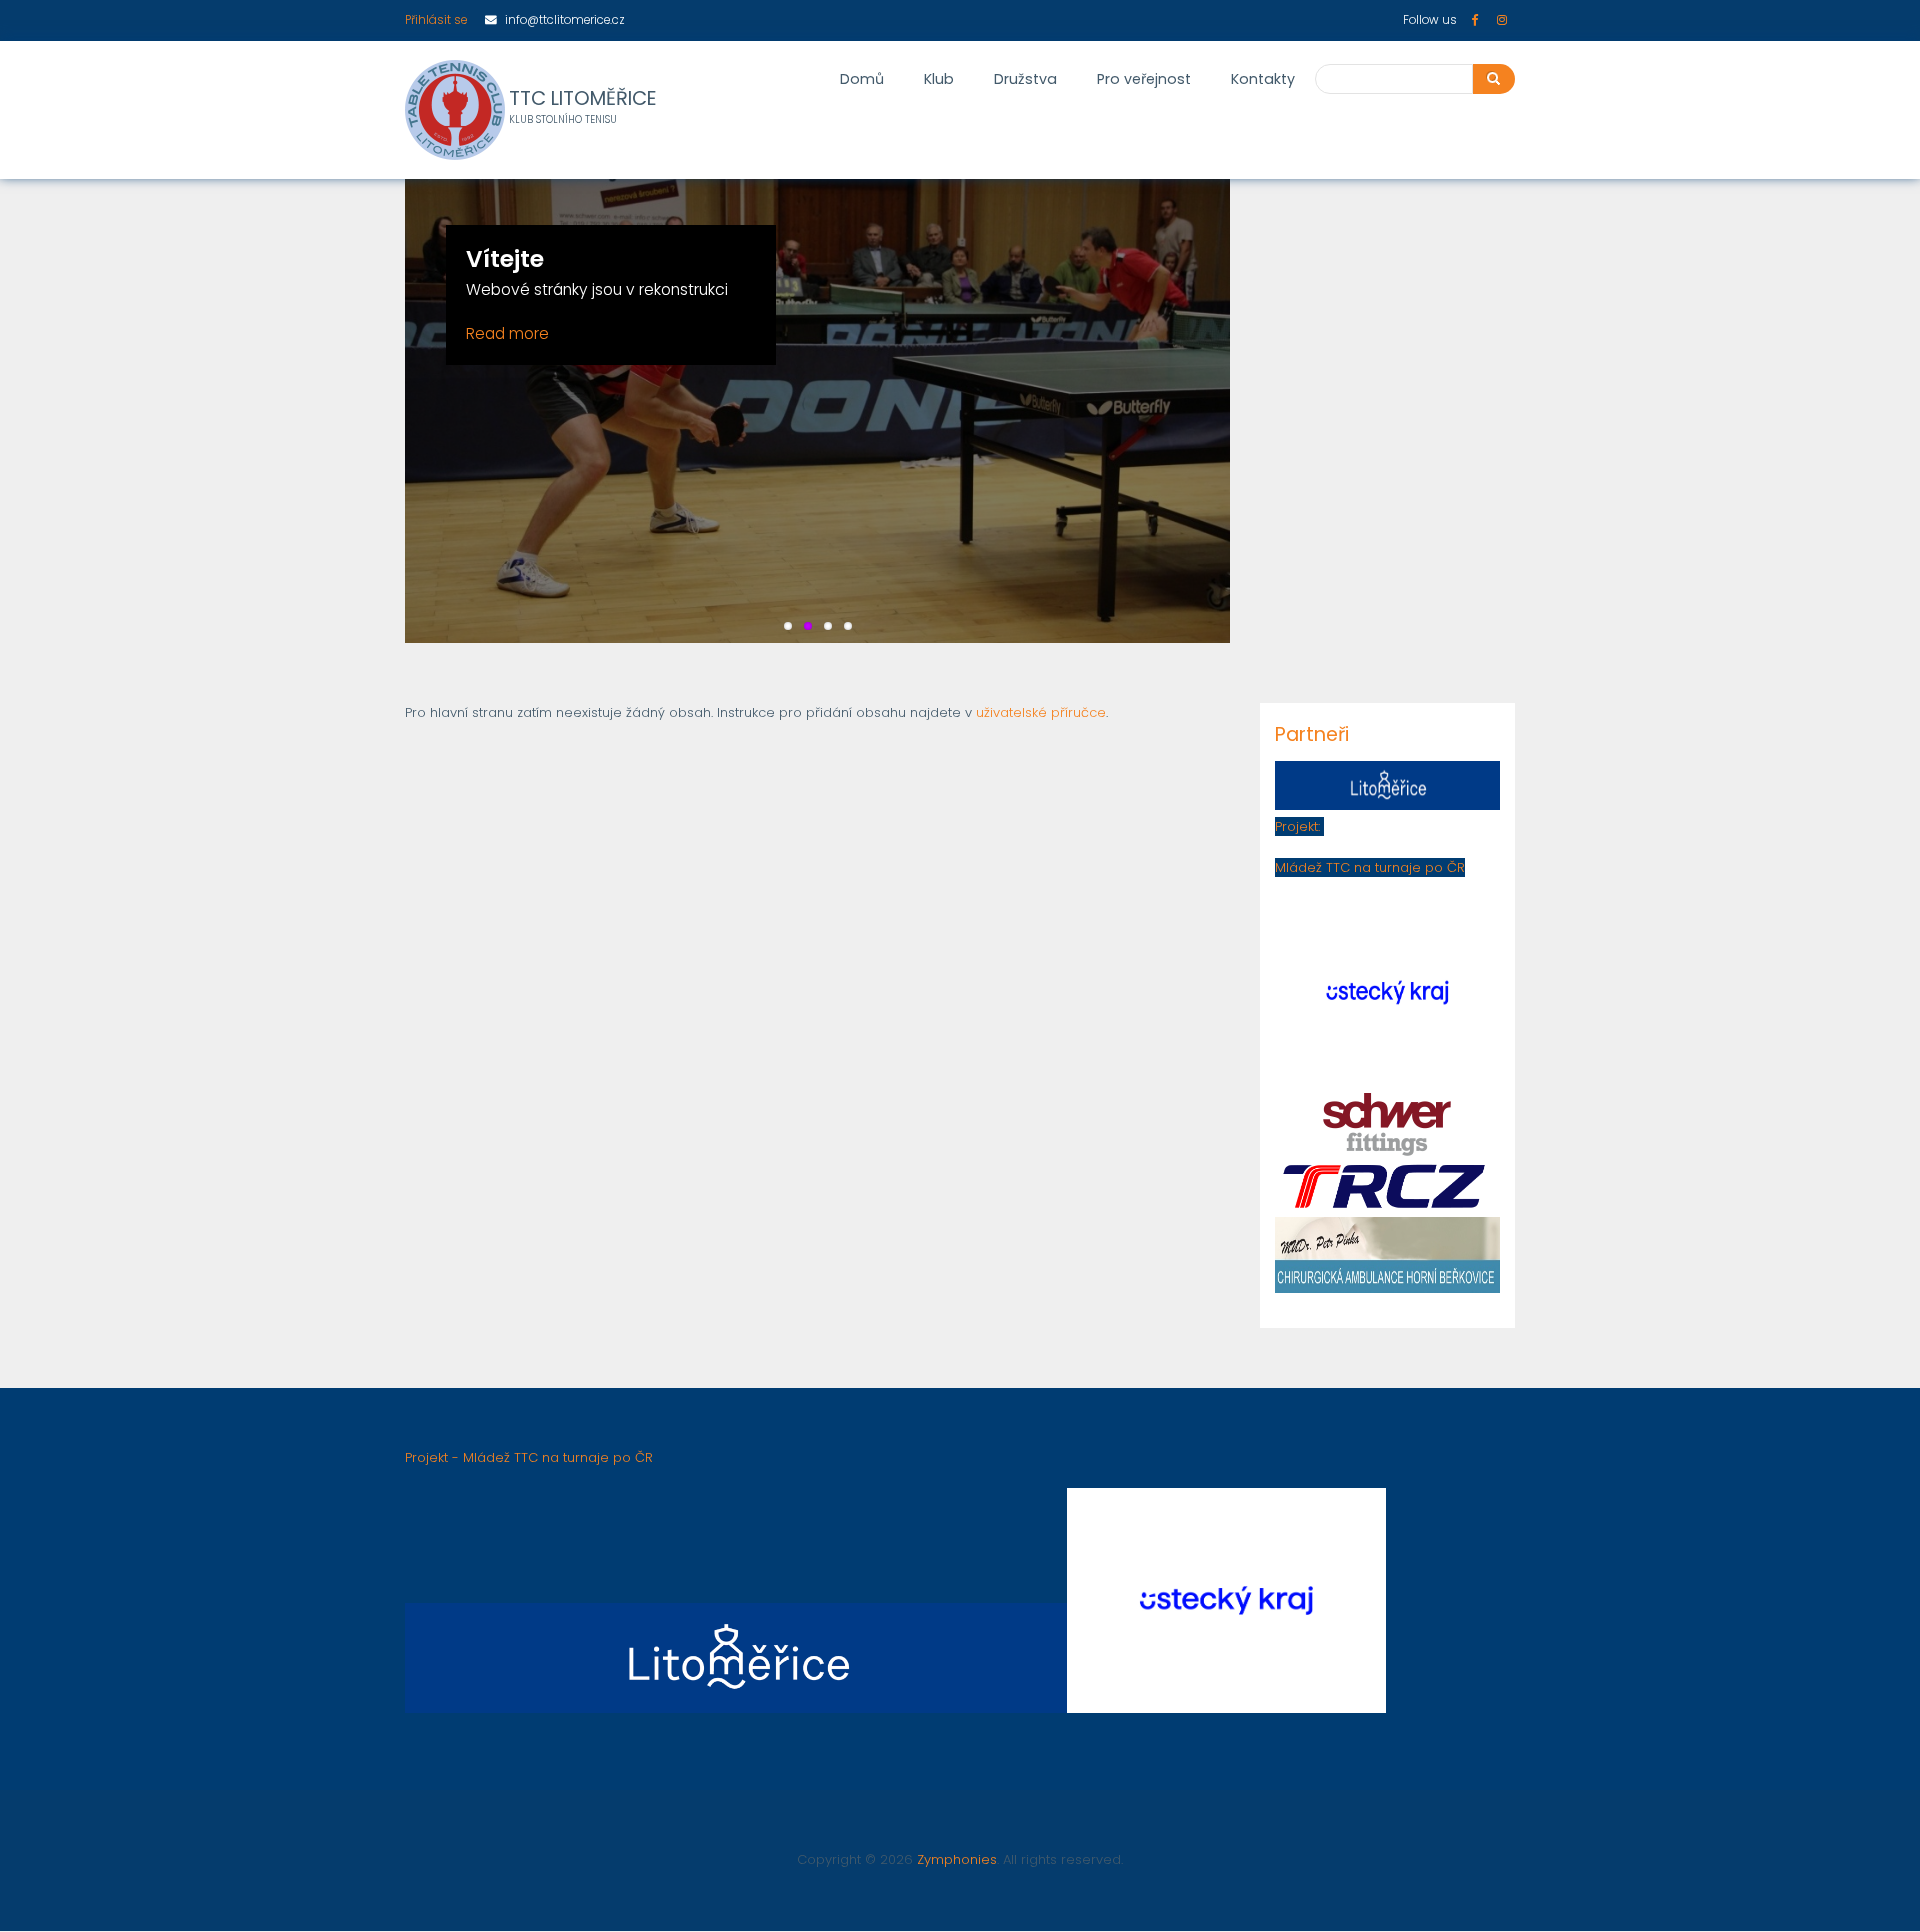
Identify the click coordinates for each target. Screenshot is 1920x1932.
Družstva (1025, 79)
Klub (939, 79)
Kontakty (1263, 79)
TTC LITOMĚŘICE (583, 99)
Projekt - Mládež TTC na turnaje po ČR (529, 1457)
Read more (507, 333)
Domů (862, 79)
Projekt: (1299, 826)
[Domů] (455, 110)
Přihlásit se (436, 20)
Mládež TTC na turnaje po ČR (1370, 867)
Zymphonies (957, 1859)
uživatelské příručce (1041, 712)
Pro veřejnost (1144, 79)
